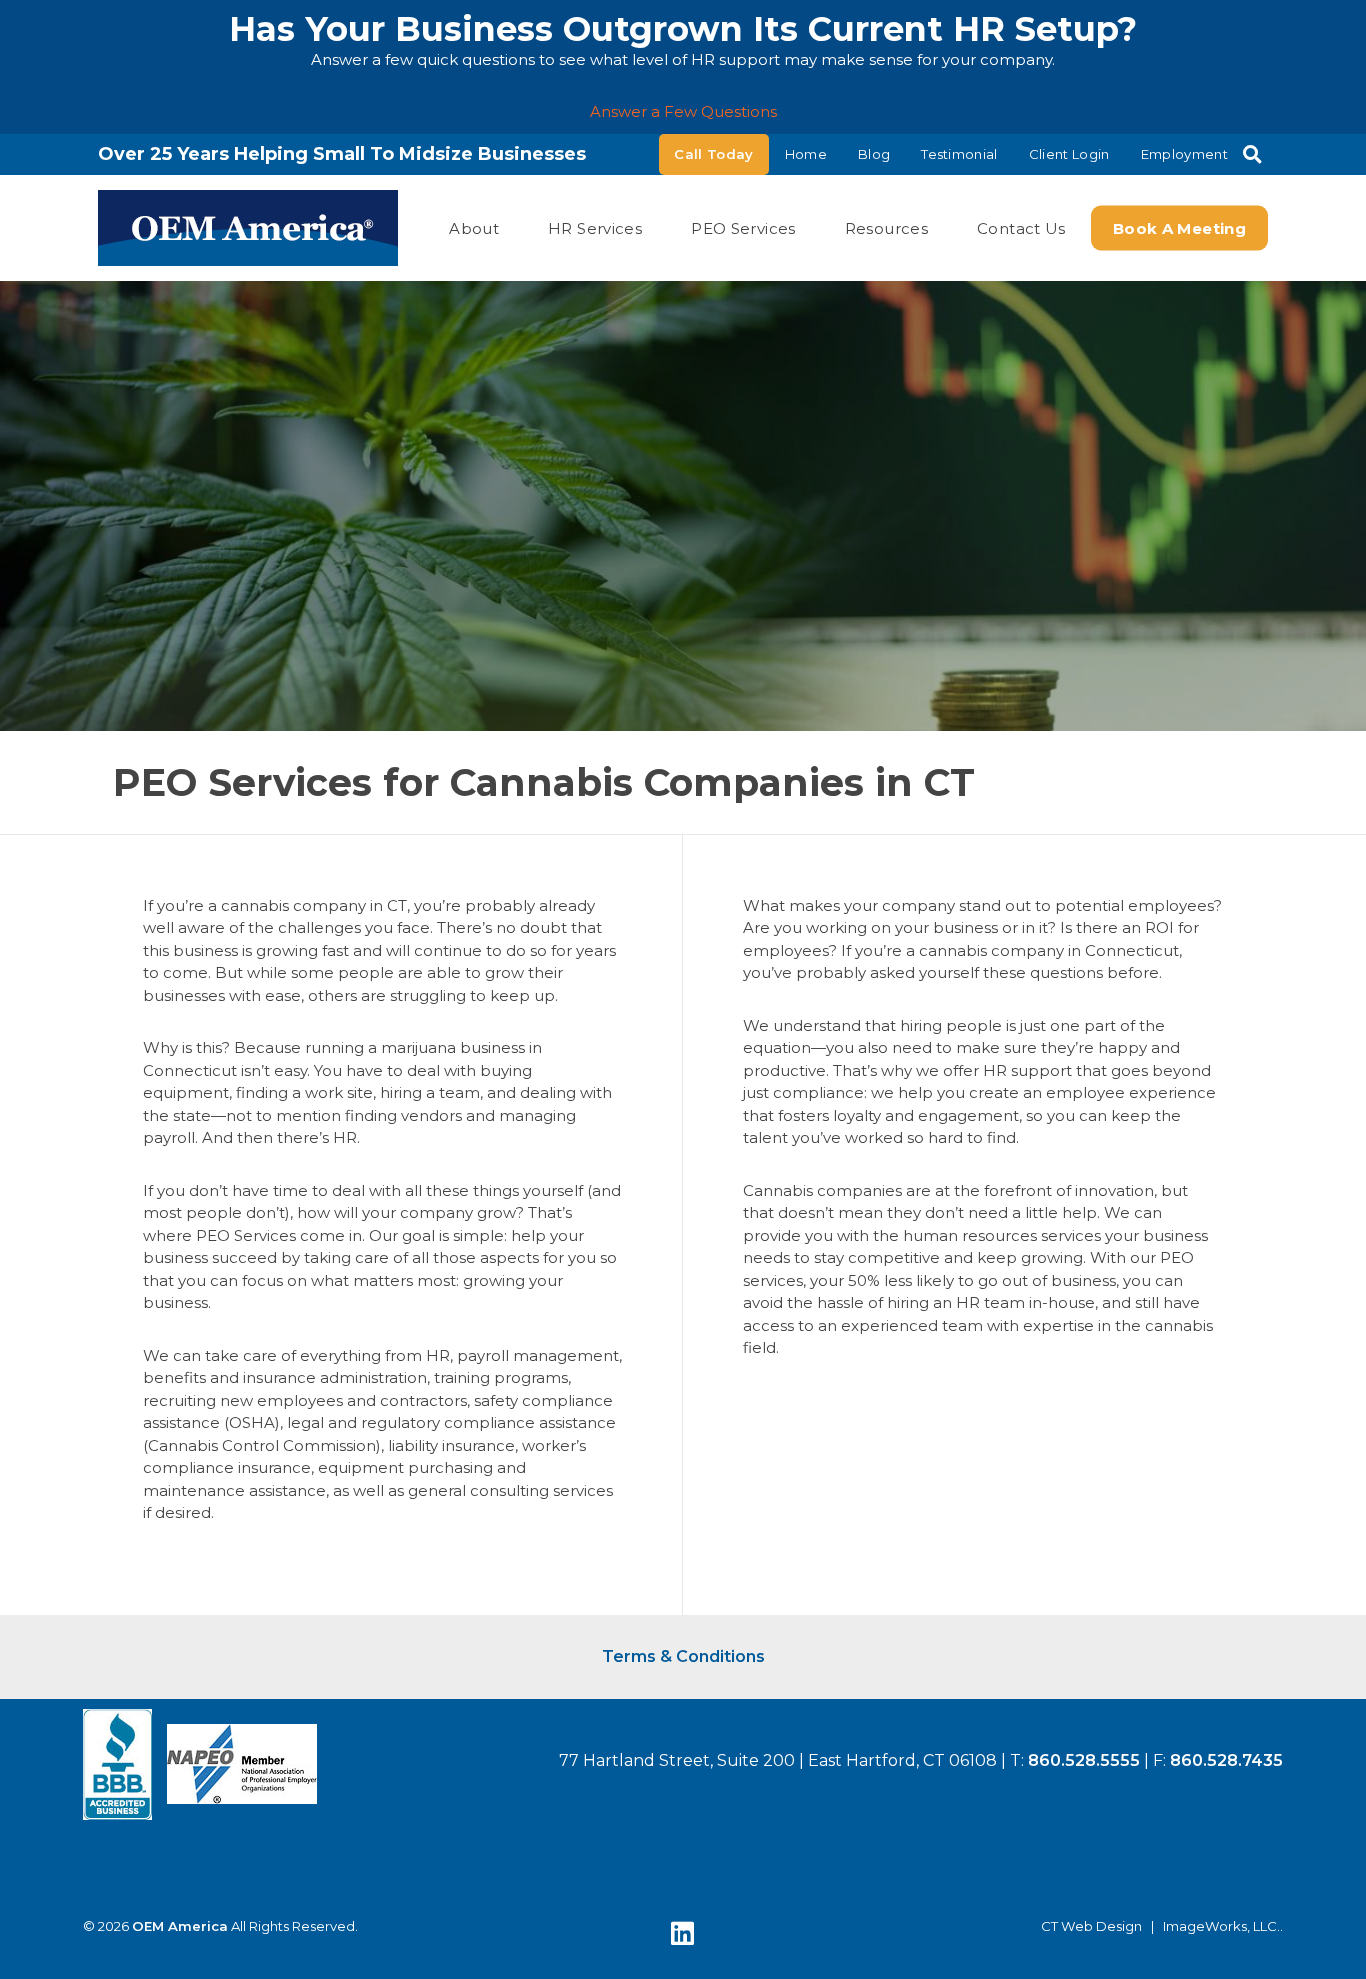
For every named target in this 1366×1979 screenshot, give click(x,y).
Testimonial (959, 154)
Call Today (713, 154)
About (474, 227)
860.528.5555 (1084, 1760)
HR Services (595, 227)
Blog (874, 154)
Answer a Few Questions (683, 111)
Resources (886, 227)
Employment (1184, 154)
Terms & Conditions (683, 1656)
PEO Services (743, 227)
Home (806, 154)
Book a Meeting (1179, 227)
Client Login (1069, 154)
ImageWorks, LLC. (1221, 1926)
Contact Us (1021, 227)
